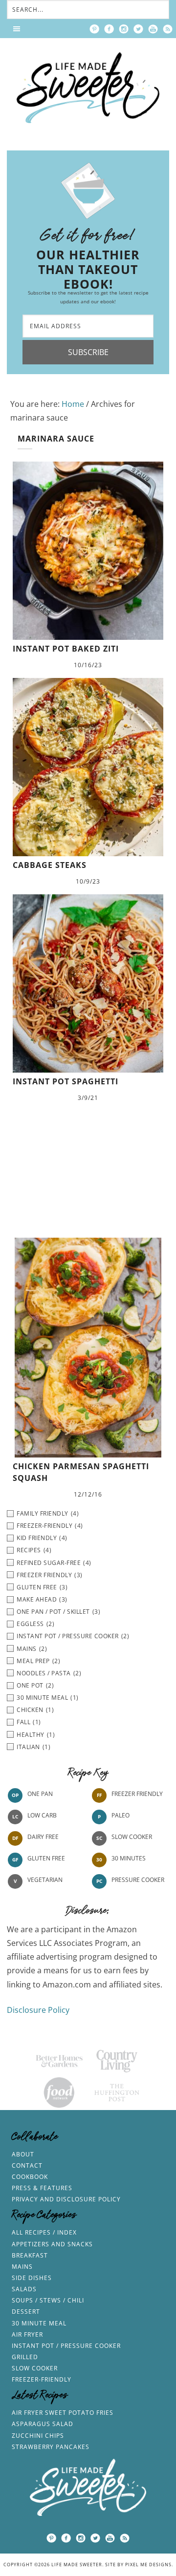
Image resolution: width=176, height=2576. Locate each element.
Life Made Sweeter (88, 88)
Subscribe (88, 352)
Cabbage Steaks (50, 865)
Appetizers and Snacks (52, 2244)
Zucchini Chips (38, 2436)
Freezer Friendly (137, 1794)
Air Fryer (27, 2334)
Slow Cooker (132, 1837)
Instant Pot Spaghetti (66, 1081)
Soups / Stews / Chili (48, 2300)
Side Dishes (32, 2278)
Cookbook (30, 2177)
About (23, 2154)
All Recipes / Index (44, 2232)
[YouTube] (153, 29)
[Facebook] (109, 29)
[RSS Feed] (168, 29)
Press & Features (42, 2188)
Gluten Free (46, 1858)
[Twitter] (138, 29)
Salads (24, 2289)
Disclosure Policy (38, 2010)
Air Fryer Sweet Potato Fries (63, 2413)
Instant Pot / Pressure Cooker (66, 2346)
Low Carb (42, 1815)
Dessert (26, 2312)
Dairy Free (43, 1837)
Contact (27, 2165)
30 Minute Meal (39, 2323)
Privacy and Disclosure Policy (66, 2199)
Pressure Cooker (138, 1880)
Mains (22, 2267)
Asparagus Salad (43, 2424)
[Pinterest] (94, 29)
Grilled (25, 2357)
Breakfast (30, 2255)
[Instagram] (124, 29)
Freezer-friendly (42, 2379)
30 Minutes (129, 1858)
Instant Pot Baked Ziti (66, 649)
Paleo (121, 1815)
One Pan (40, 1794)
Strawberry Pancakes (51, 2447)
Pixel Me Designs (148, 2565)
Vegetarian (45, 1880)
